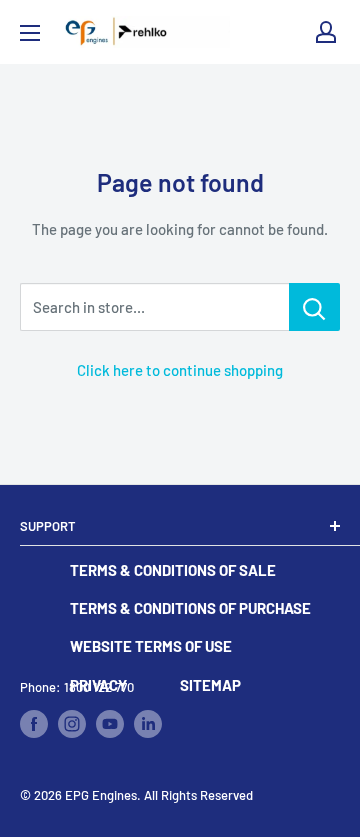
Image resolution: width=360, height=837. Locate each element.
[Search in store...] (314, 307)
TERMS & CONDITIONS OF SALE (173, 570)
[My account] (326, 32)
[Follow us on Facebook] (34, 724)
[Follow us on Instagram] (72, 724)
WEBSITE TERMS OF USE (151, 646)
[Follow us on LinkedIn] (148, 724)
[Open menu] (30, 33)
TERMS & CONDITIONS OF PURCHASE (190, 608)
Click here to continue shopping (180, 370)
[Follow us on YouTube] (110, 724)
